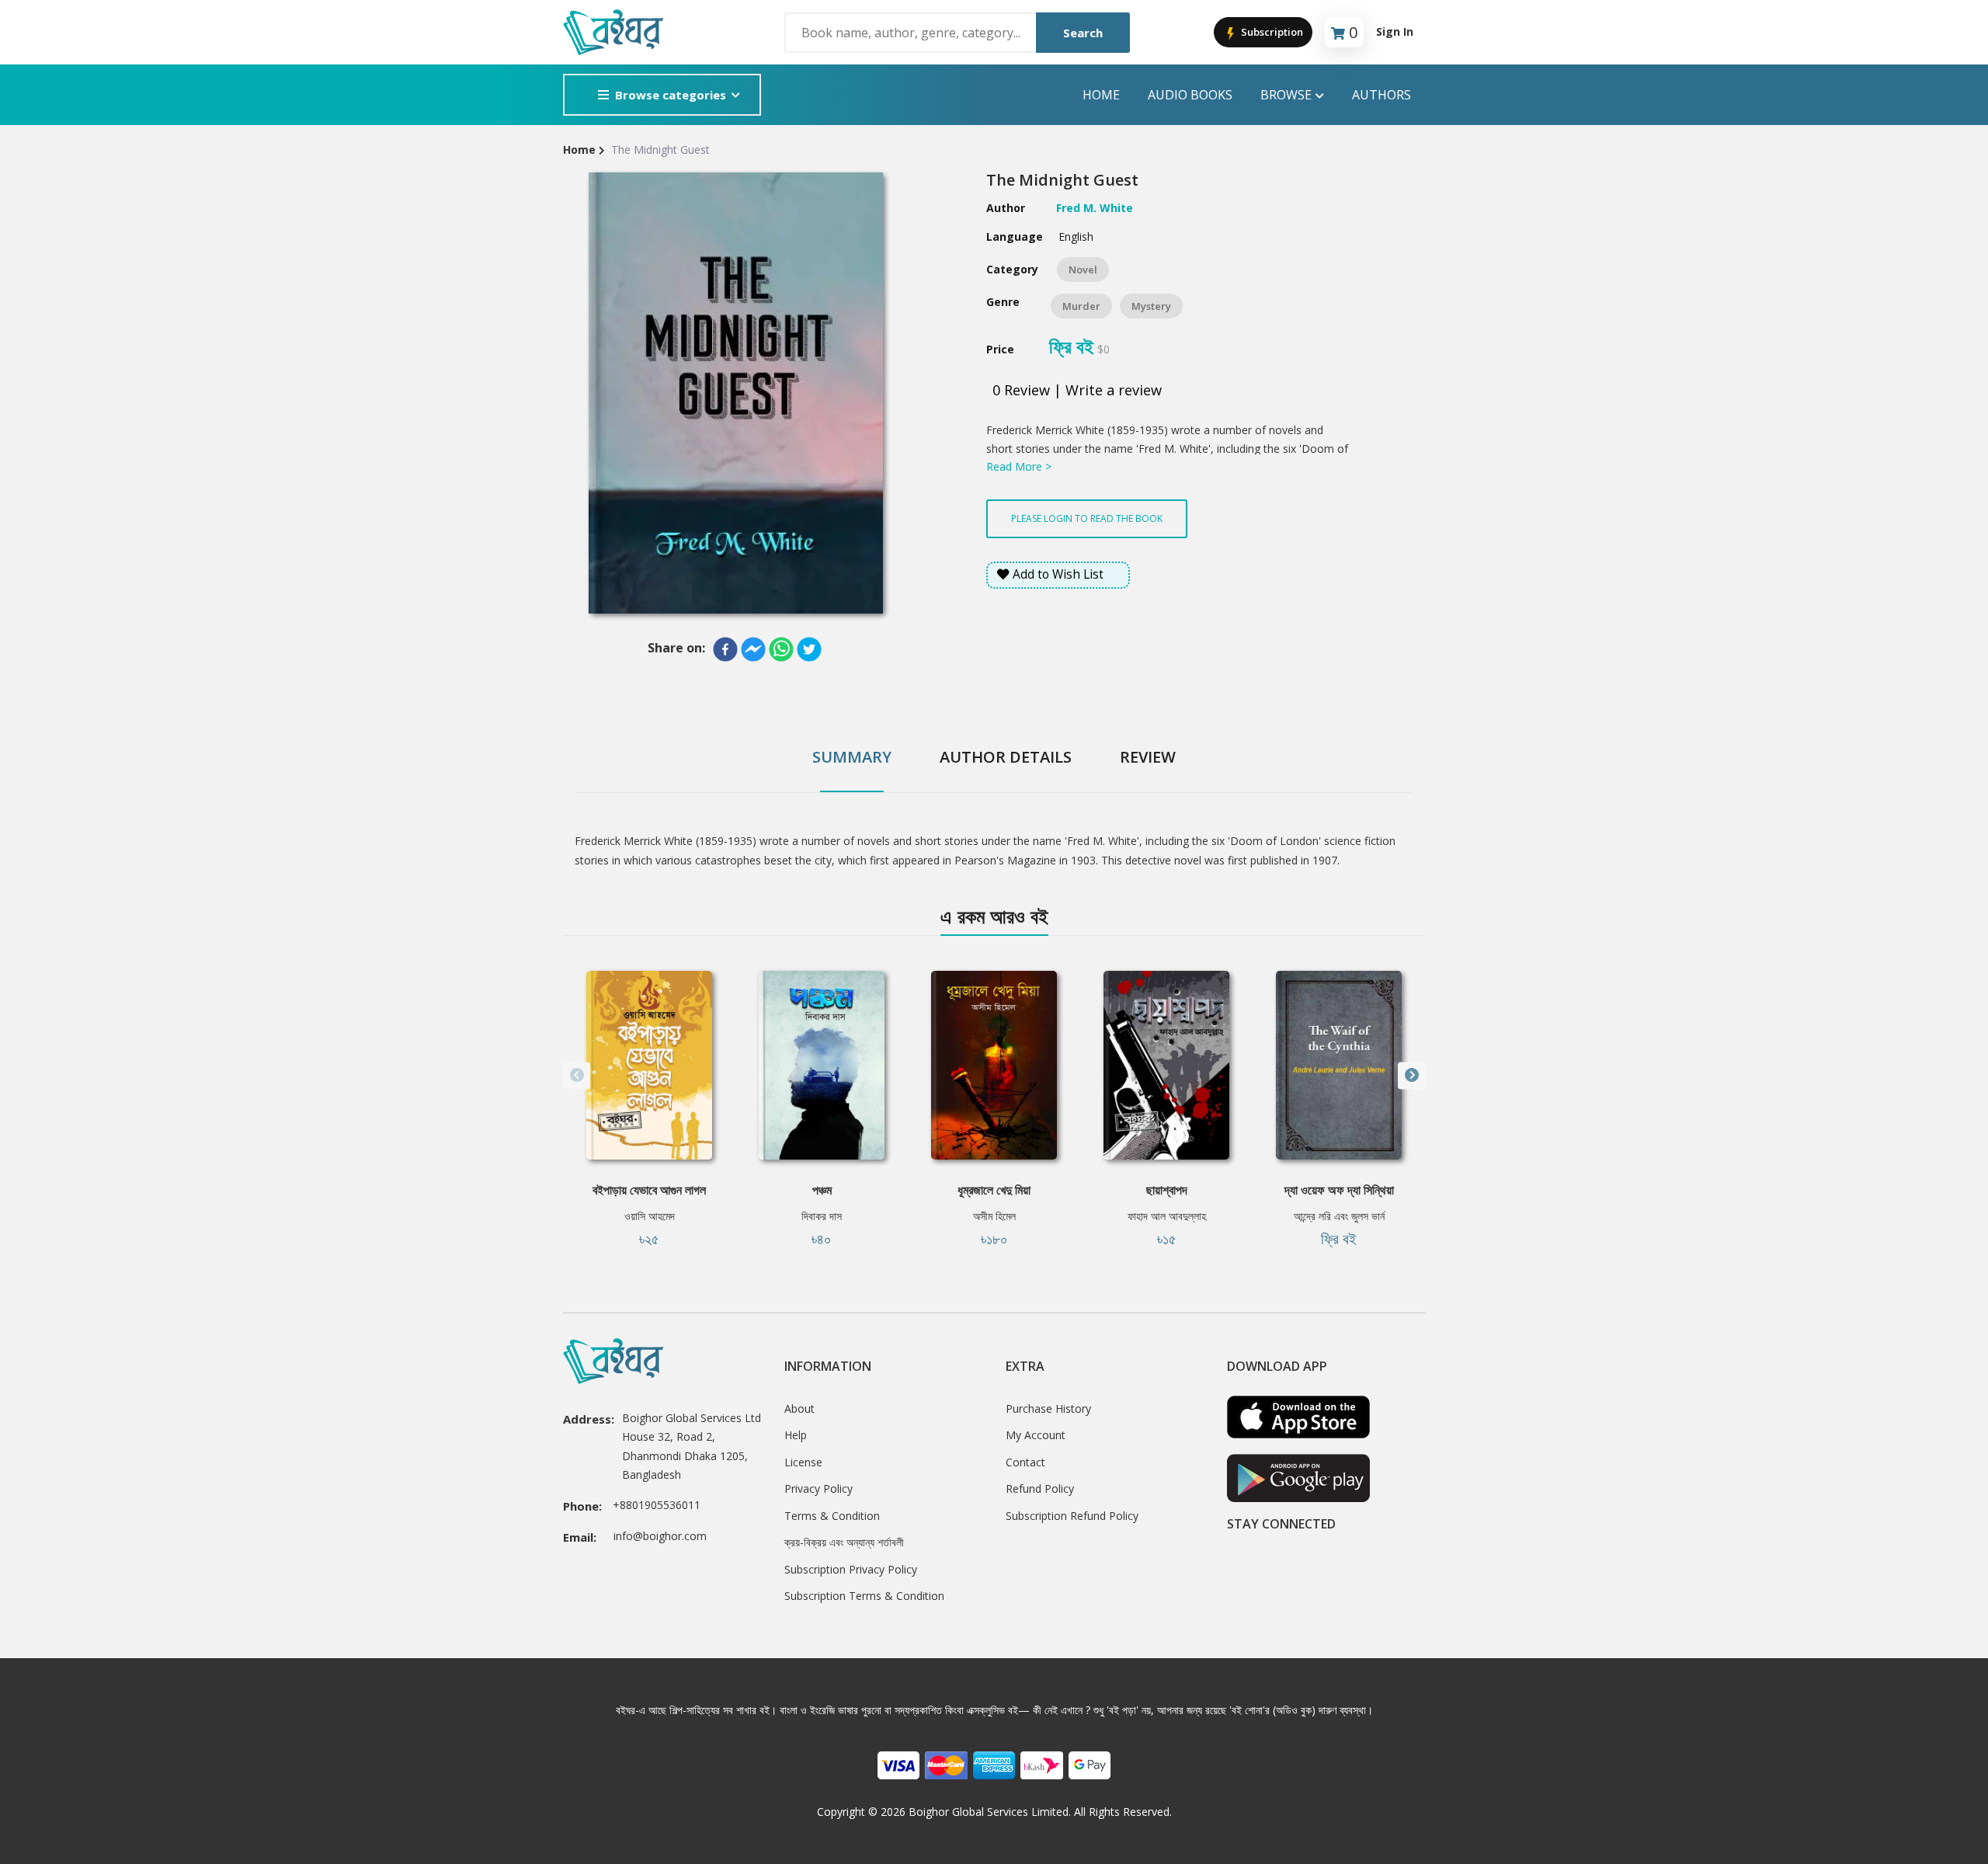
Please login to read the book (1087, 518)
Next (1411, 1075)
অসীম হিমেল (994, 1216)
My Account (1036, 1435)
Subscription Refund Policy (1072, 1516)
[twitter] (809, 649)
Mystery (1151, 306)
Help (796, 1435)
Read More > (1019, 466)
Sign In (1395, 31)
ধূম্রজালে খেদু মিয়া (994, 1190)
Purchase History (1048, 1408)
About (799, 1408)
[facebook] (725, 649)
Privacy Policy (818, 1488)
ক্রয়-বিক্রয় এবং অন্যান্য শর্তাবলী (844, 1542)
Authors (1382, 95)
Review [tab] (1148, 757)
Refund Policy (1040, 1488)
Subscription (1271, 32)
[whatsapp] (781, 649)
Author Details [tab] (1006, 757)
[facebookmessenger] (753, 649)
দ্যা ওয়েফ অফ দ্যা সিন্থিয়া (1339, 1190)
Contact (1025, 1462)
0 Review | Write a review (1077, 390)
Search (1083, 33)
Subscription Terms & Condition (864, 1596)
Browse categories (671, 95)
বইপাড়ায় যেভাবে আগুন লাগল (649, 1190)
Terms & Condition (832, 1516)
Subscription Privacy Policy (851, 1569)
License (803, 1462)
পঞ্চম (822, 1190)
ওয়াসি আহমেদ (650, 1216)
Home (1101, 95)
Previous (577, 1075)
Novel (1083, 270)
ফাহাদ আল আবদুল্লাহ (1167, 1216)
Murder (1081, 306)
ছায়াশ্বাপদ (1167, 1190)
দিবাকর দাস (822, 1216)
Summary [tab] (852, 757)
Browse (1286, 95)
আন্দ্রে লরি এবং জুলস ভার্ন (1339, 1216)
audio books (1190, 95)
